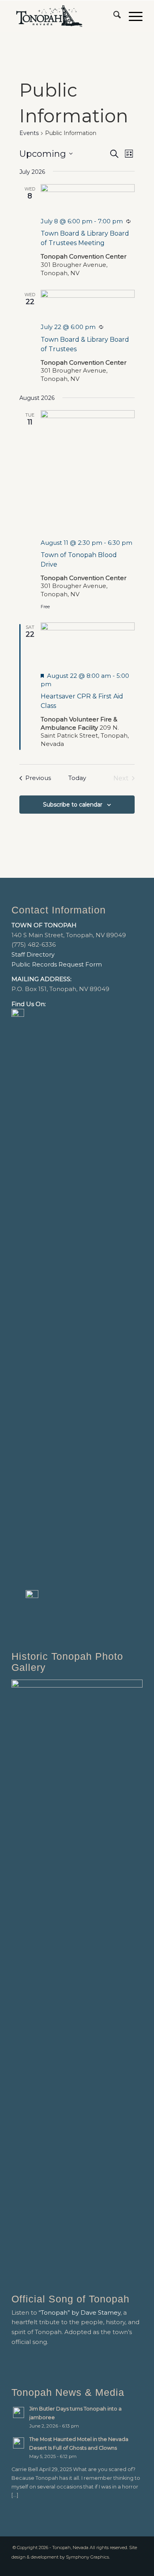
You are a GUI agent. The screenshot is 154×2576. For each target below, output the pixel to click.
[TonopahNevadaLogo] (64, 16)
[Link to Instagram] (137, 2566)
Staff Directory (33, 954)
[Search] (113, 16)
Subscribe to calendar (73, 805)
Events (29, 133)
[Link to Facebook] (125, 2566)
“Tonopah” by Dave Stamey (80, 2313)
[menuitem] (113, 16)
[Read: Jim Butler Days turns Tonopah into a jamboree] (19, 2412)
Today (77, 778)
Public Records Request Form (57, 964)
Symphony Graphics (87, 2557)
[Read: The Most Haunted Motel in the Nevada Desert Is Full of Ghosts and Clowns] (19, 2443)
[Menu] (132, 16)
